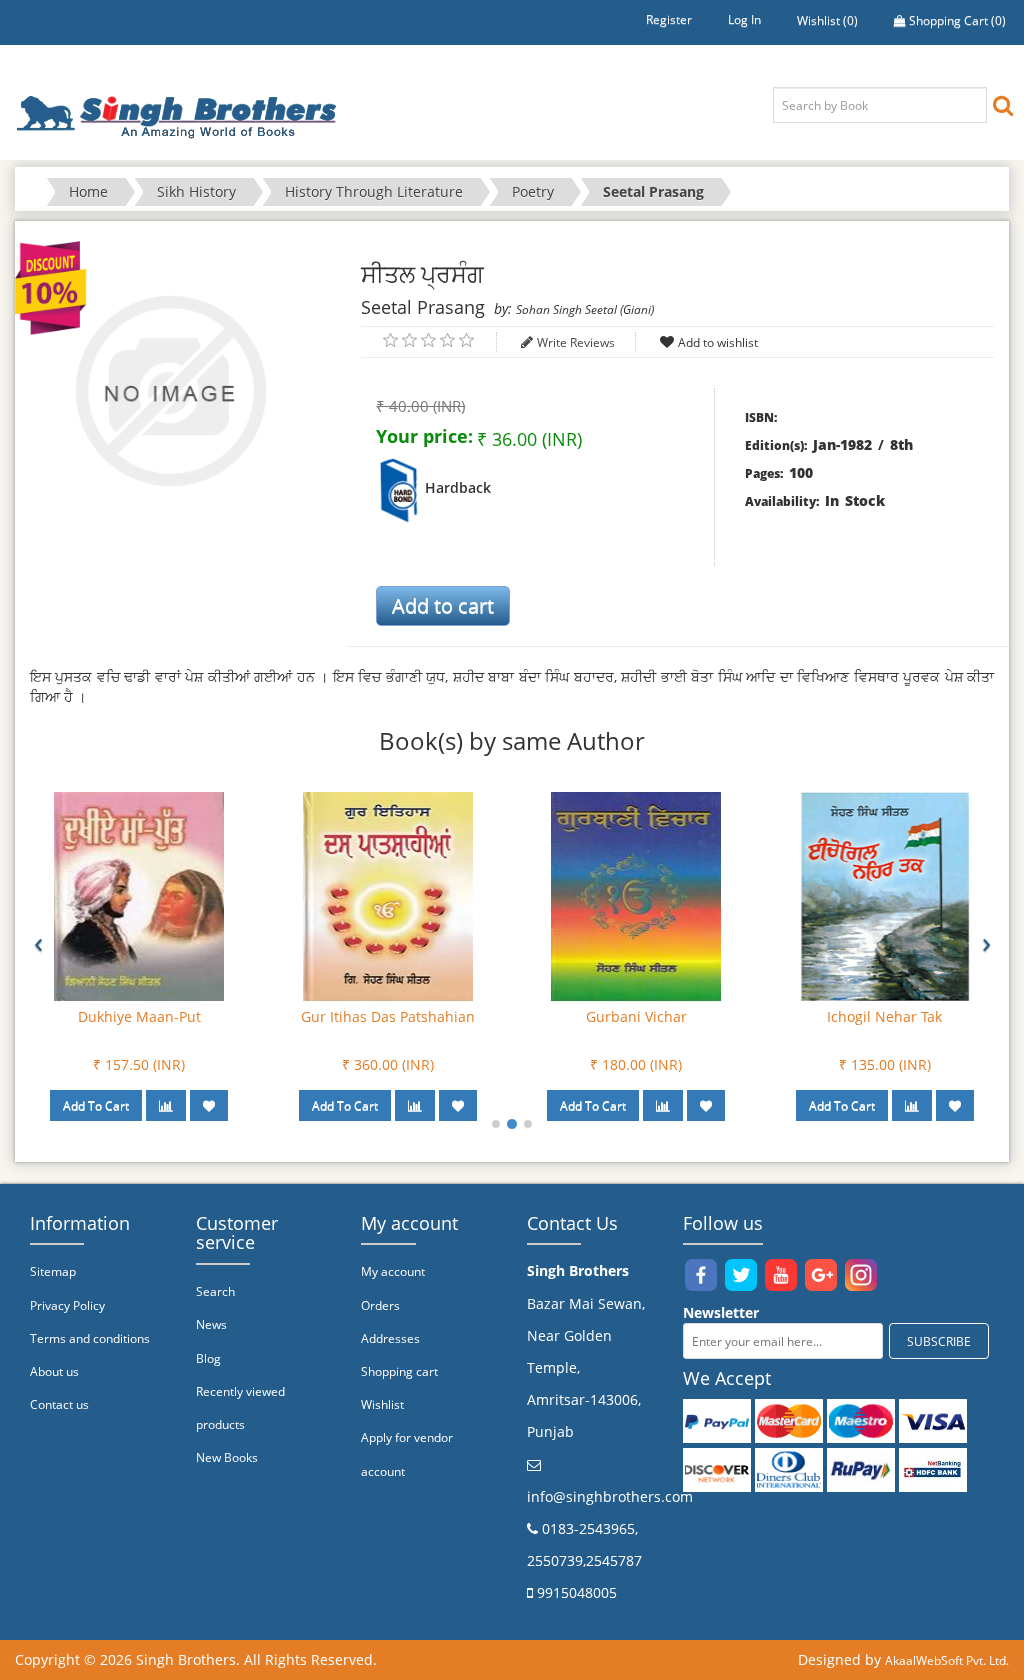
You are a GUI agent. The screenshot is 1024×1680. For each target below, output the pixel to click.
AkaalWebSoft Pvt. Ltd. (947, 1660)
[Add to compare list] (166, 1105)
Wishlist (382, 1404)
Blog (208, 1358)
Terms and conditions (90, 1338)
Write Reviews (576, 342)
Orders (380, 1305)
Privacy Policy (67, 1305)
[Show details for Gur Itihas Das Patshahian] (388, 895)
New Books (227, 1457)
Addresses (390, 1338)
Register (669, 19)
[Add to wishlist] (209, 1105)
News (211, 1324)
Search (215, 1291)
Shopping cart (399, 1371)
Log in (744, 19)
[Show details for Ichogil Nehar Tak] (885, 895)
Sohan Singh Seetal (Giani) (585, 309)
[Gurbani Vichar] (636, 895)
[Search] (1003, 104)
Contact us (59, 1404)
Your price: (424, 436)
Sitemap (53, 1271)
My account (393, 1271)
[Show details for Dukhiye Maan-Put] (139, 895)
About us (54, 1371)
